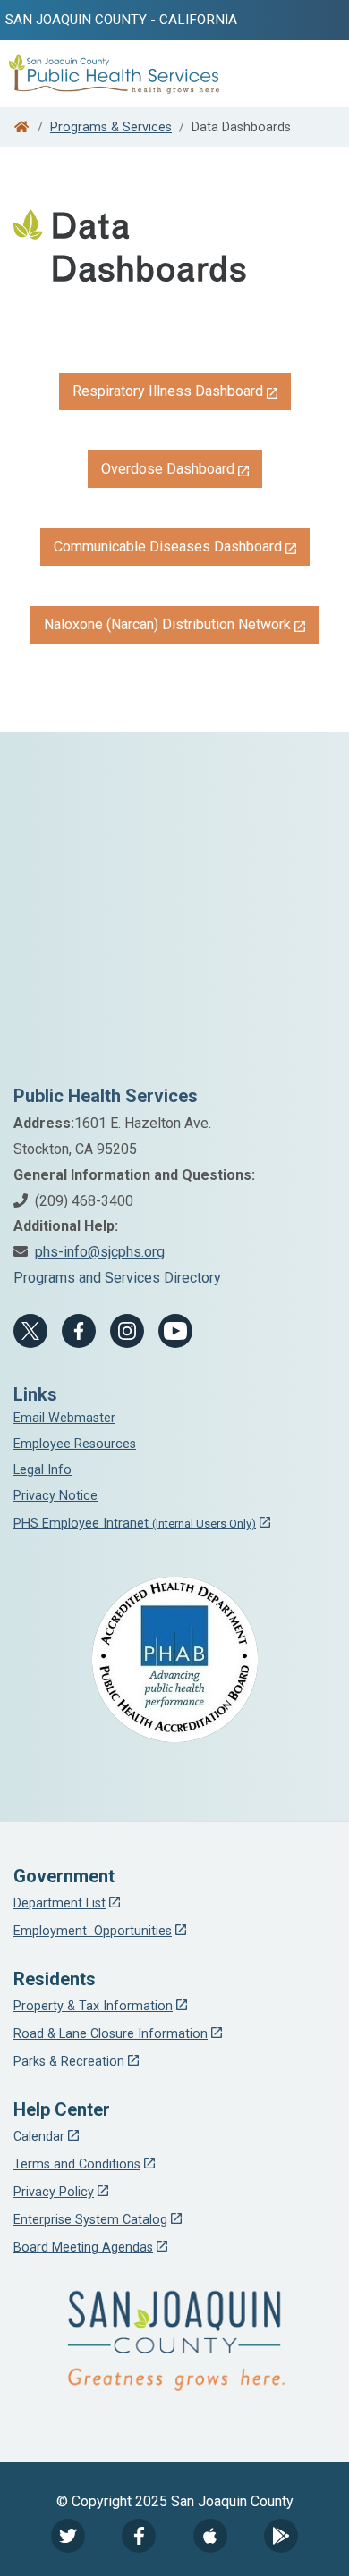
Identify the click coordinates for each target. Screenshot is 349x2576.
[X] (30, 1331)
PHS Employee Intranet (135, 1524)
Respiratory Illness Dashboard (168, 391)
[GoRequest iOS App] (210, 2536)
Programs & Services (111, 127)
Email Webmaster (64, 1418)
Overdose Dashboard (168, 469)
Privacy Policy (54, 2192)
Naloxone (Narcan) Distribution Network (167, 624)
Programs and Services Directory (117, 1278)
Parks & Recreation (69, 2062)
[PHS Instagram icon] (127, 1331)
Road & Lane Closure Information (111, 2034)
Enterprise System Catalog (90, 2220)
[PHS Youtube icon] (175, 1331)
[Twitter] (68, 2536)
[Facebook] (79, 1331)
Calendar (39, 2137)
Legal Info (43, 1470)
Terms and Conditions (77, 2164)
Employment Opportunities (93, 1931)
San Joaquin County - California (121, 20)
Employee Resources (75, 1444)
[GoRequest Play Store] (281, 2536)
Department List (60, 1903)
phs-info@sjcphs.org (100, 1252)
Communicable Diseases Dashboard (168, 547)
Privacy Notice (55, 1496)
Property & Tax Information (93, 2006)
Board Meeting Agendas (83, 2248)
